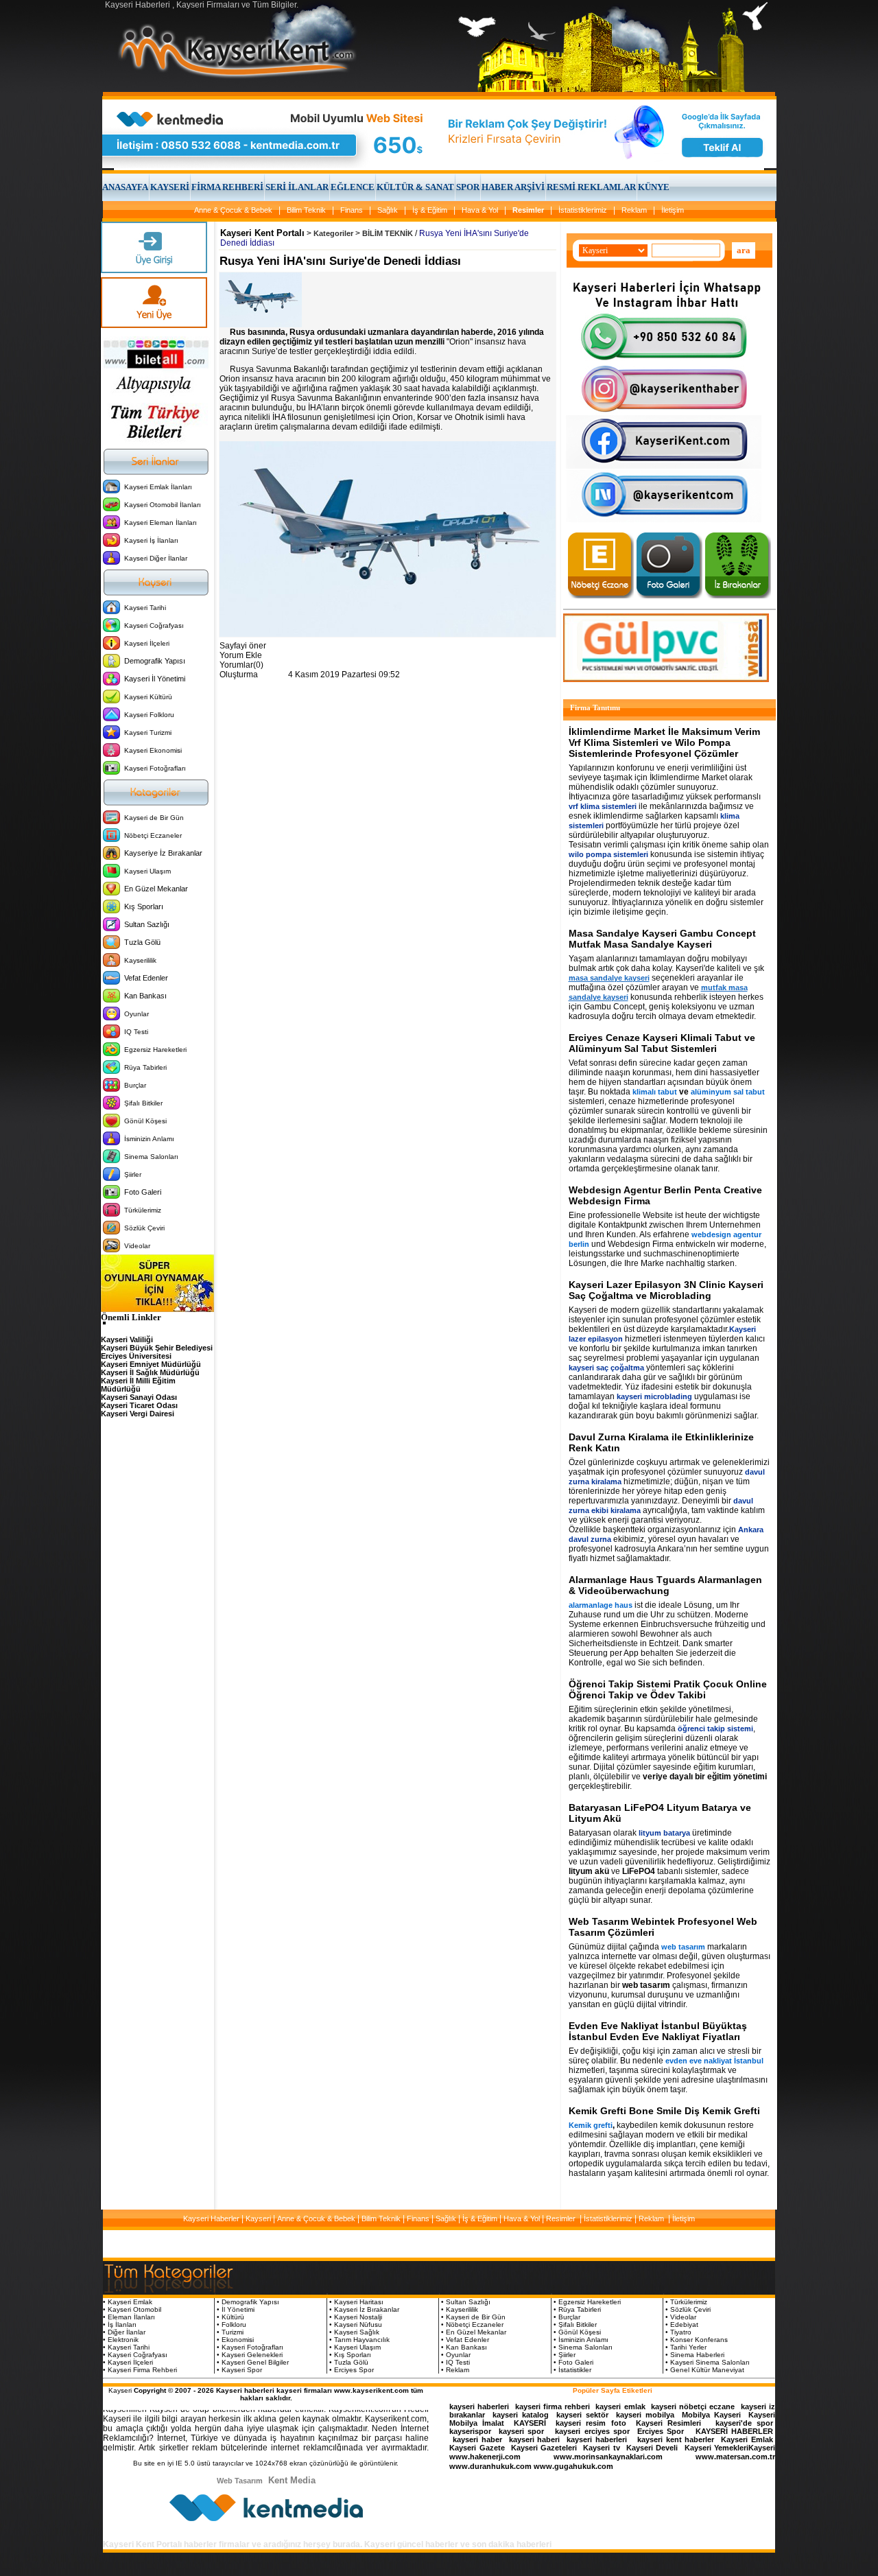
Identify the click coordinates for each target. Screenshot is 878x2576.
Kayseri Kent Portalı (262, 233)
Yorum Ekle (241, 655)
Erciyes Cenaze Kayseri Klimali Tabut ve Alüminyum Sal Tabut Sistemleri (662, 1043)
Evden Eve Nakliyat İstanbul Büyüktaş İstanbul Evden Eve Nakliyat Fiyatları (658, 2031)
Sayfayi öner (243, 646)
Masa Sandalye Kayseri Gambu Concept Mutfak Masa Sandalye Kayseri (662, 939)
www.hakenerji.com (485, 2457)
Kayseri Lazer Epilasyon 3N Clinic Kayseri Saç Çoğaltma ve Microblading (666, 1290)
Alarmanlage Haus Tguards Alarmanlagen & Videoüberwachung (665, 1585)
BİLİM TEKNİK (388, 233)
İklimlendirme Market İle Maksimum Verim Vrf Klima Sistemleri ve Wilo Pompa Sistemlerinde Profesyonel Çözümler (664, 742)
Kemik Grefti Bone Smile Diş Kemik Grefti (664, 2111)
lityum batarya (664, 1833)
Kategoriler (333, 233)
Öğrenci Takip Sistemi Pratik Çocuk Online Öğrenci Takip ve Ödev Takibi (668, 1689)
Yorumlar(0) (241, 665)
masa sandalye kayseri (609, 978)
